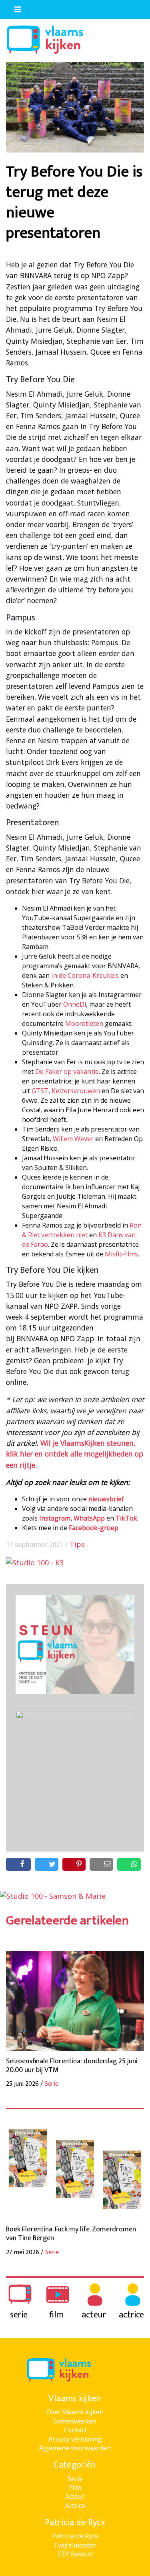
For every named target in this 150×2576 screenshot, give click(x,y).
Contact (75, 2430)
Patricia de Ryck (75, 2536)
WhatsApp (89, 1518)
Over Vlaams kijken (75, 2412)
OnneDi (75, 1004)
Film (75, 2488)
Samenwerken (75, 2421)
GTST (40, 1091)
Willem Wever (73, 1139)
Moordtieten (84, 1023)
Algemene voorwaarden (75, 2448)
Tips (77, 1544)
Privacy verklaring (75, 2439)
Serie (75, 2479)
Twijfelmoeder (75, 2545)
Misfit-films (121, 1254)
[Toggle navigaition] (14, 8)
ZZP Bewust (75, 2554)
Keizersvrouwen (76, 1091)
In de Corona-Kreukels (85, 975)
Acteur (75, 2496)
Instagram (55, 1518)
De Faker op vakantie (67, 1071)
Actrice (75, 2506)
